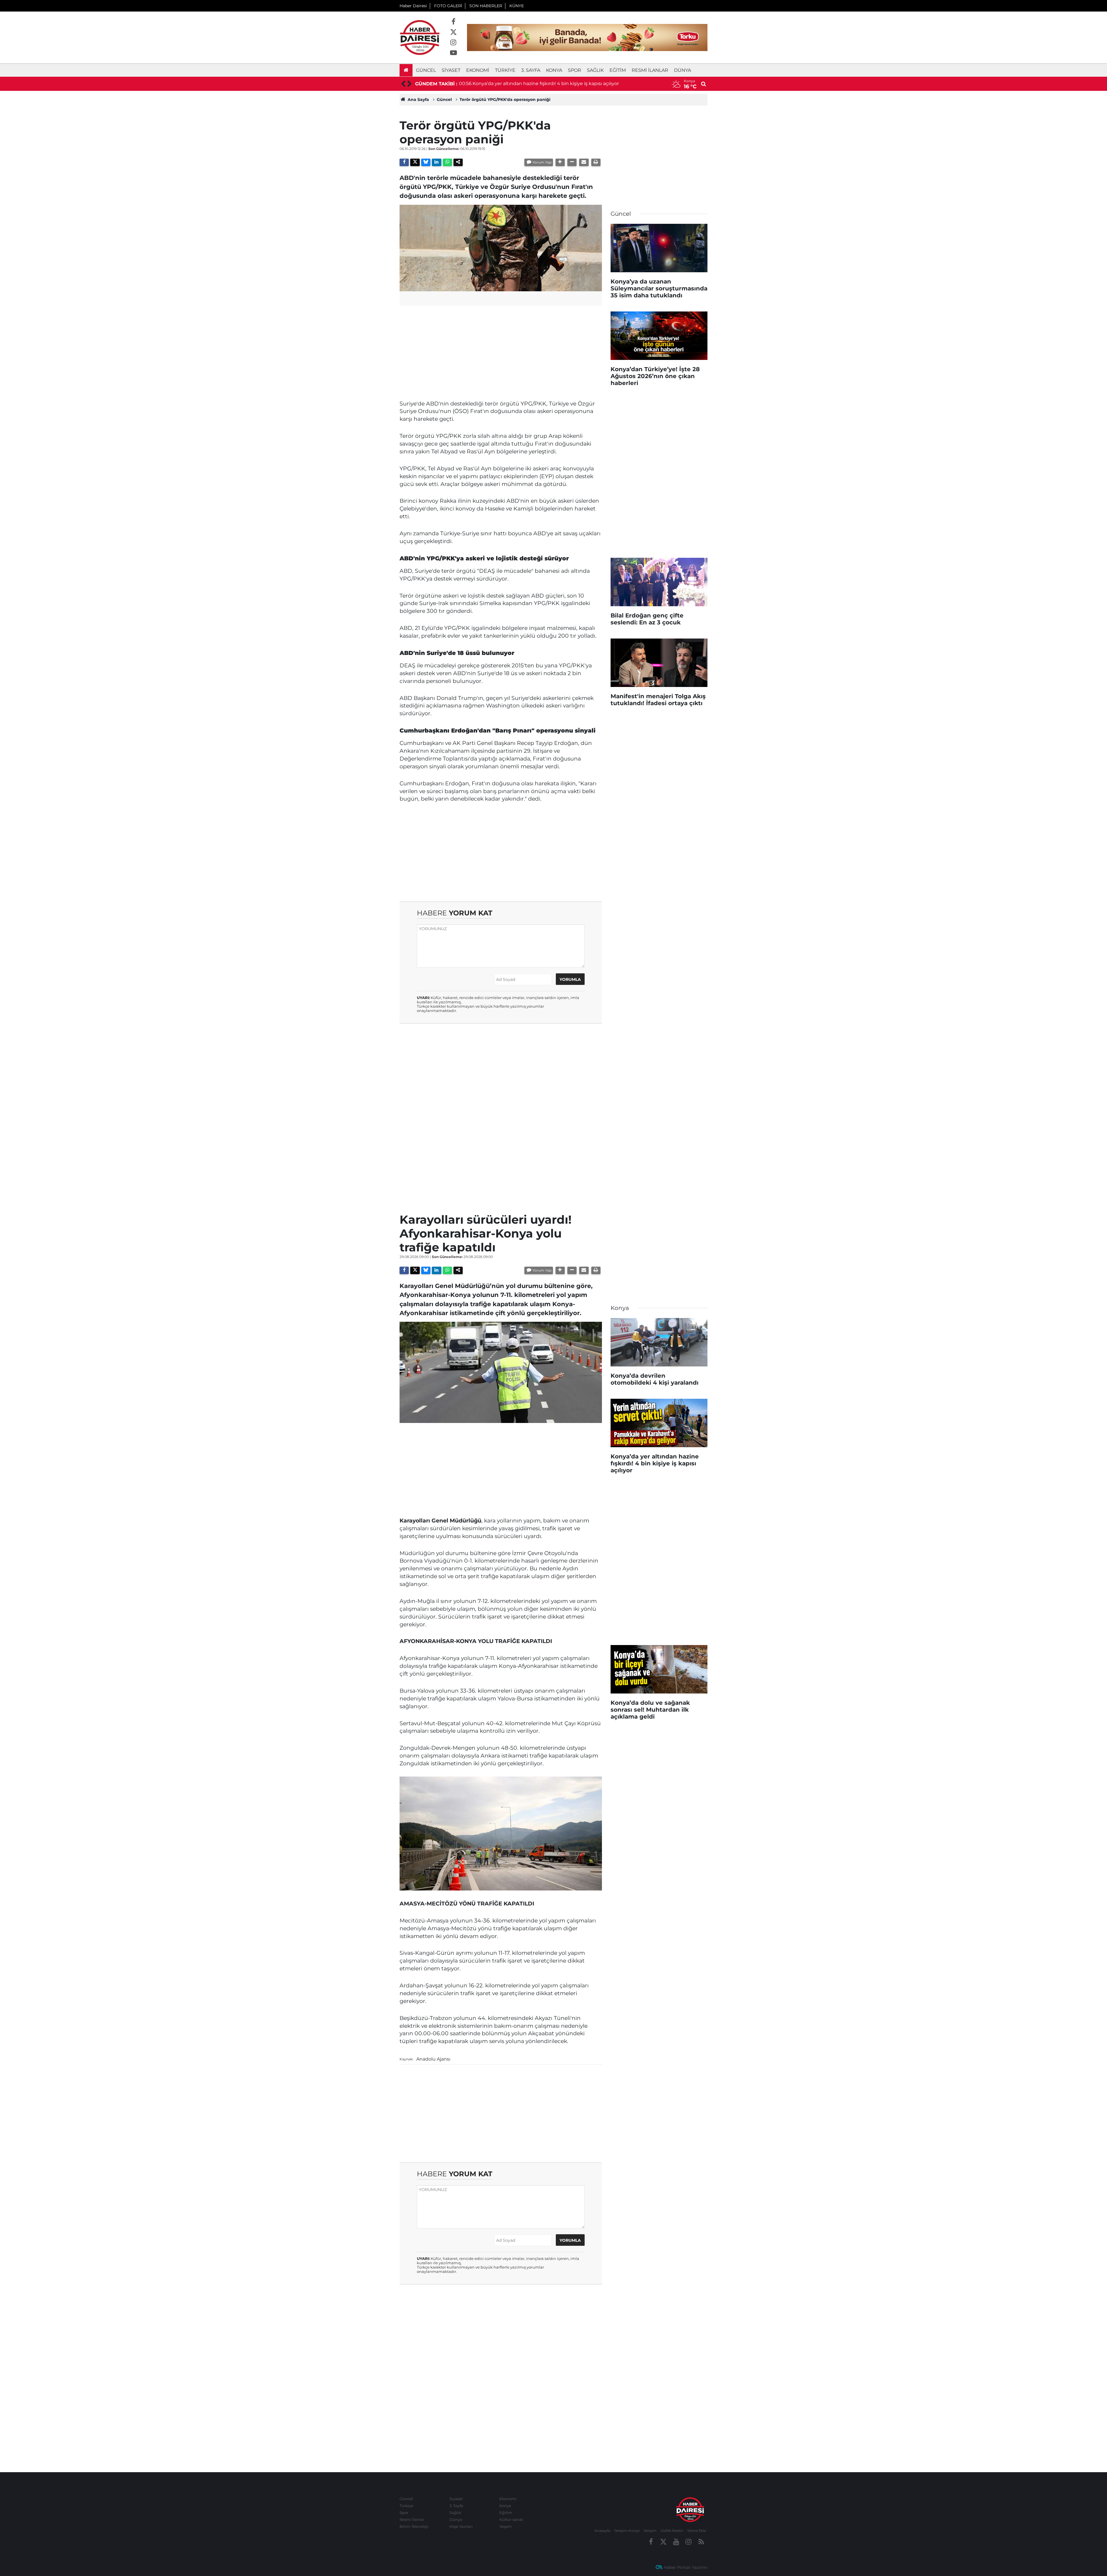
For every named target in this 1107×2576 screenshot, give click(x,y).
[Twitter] (415, 162)
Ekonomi (478, 70)
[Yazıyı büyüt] (560, 162)
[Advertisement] (501, 351)
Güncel (426, 70)
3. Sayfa (531, 70)
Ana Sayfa (418, 99)
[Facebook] (404, 162)
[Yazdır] (596, 162)
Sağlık (595, 70)
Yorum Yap (542, 162)
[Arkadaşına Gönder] (584, 162)
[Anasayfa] (406, 70)
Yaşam (506, 2526)
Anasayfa (602, 2531)
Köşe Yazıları (461, 2526)
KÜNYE (517, 6)
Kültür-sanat (511, 2519)
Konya (554, 70)
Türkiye (505, 70)
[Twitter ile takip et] (453, 32)
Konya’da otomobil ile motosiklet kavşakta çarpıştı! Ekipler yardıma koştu (557, 83)
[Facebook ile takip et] (453, 22)
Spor (575, 70)
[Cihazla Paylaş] (458, 162)
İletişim (650, 2531)
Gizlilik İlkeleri (672, 2531)
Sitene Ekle (697, 2531)
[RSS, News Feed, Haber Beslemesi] (701, 2542)
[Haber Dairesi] (420, 37)
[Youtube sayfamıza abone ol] (453, 53)
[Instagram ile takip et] (453, 43)
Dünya (683, 70)
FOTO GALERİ (448, 6)
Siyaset (451, 70)
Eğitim (618, 70)
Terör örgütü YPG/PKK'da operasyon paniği (505, 99)
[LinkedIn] (436, 162)
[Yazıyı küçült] (572, 162)
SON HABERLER (486, 6)
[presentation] (403, 84)
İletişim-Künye (627, 2531)
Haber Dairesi (413, 6)
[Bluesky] (426, 162)
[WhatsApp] (447, 162)
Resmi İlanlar (650, 70)
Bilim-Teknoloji (414, 2526)
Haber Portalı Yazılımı (686, 2567)
